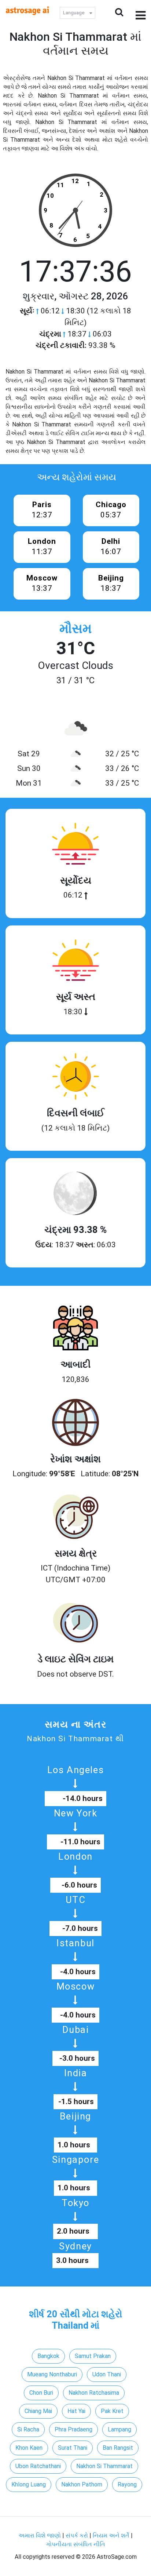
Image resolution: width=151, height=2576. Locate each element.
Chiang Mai (38, 2411)
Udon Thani (107, 2374)
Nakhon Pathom (82, 2484)
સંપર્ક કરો (78, 2535)
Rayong (127, 2484)
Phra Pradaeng (73, 2429)
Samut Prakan (93, 2356)
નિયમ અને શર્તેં (111, 2535)
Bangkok (48, 2356)
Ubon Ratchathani (38, 2466)
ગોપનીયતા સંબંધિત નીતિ (75, 2544)
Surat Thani (73, 2448)
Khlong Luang (29, 2484)
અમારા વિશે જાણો (40, 2535)
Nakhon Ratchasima (94, 2393)
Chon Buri (41, 2393)
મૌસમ (75, 629)
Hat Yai (76, 2411)
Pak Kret (112, 2411)
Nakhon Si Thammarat (104, 2466)
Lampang (119, 2429)
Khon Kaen (29, 2448)
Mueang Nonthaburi (52, 2374)
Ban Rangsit (118, 2448)
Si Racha (28, 2429)
